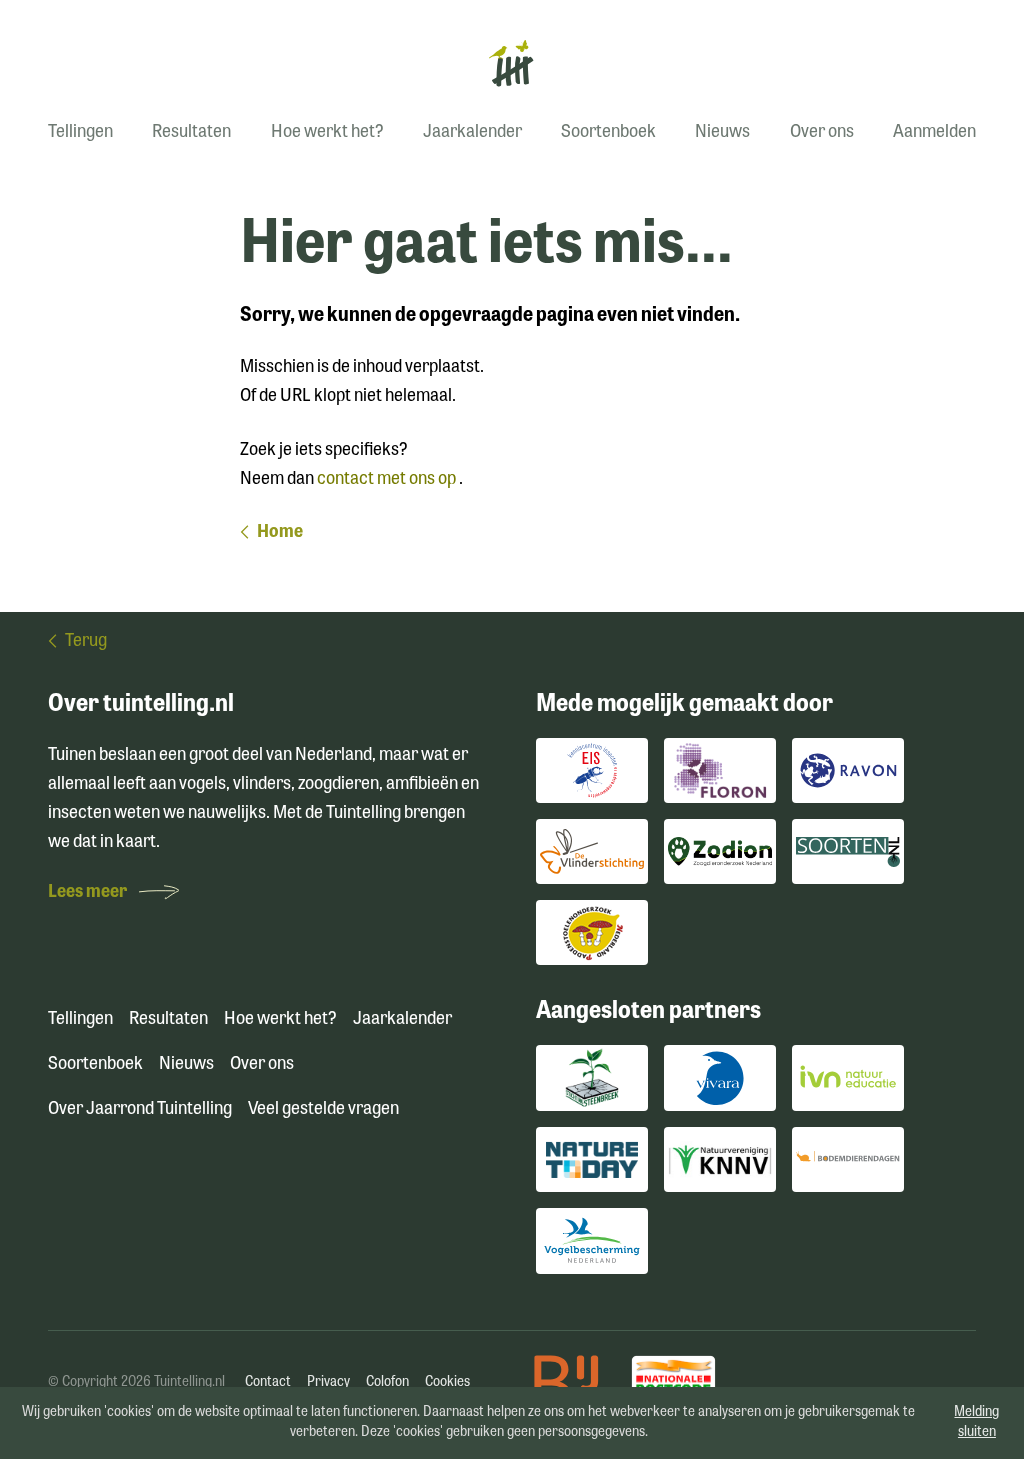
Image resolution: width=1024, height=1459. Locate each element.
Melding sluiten (976, 1422)
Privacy (328, 1382)
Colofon (387, 1382)
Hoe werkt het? (327, 133)
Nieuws (722, 133)
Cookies (447, 1382)
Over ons (822, 133)
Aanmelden (934, 133)
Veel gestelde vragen (323, 1110)
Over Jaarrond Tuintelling (140, 1110)
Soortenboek (608, 133)
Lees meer (89, 893)
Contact (268, 1382)
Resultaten (191, 133)
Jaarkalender (472, 133)
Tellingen (80, 133)
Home (280, 533)
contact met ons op (388, 480)
